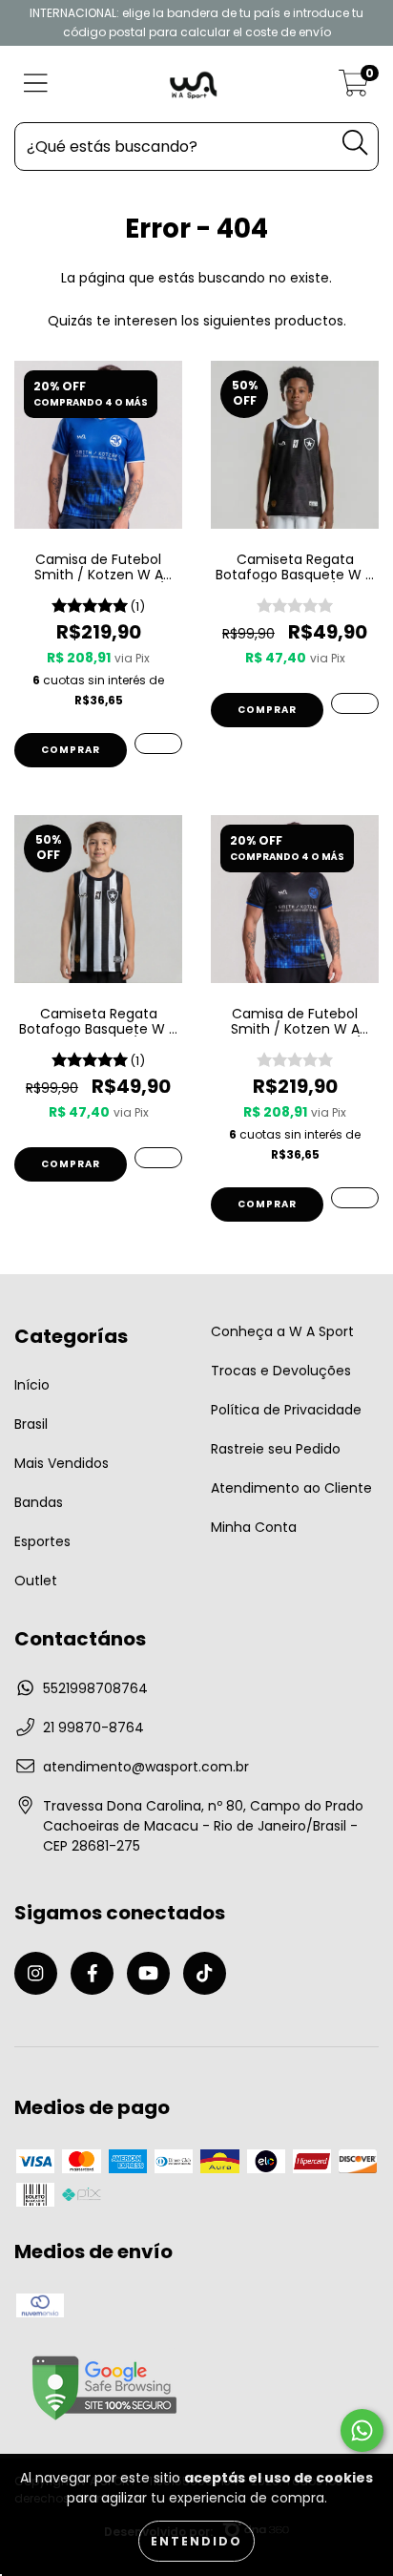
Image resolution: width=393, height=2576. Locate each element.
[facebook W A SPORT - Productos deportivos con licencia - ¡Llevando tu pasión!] (92, 1973)
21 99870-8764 (93, 1728)
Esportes (42, 1541)
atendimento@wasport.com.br (146, 1767)
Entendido (196, 2541)
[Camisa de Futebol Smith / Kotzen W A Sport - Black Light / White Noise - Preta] (355, 1198)
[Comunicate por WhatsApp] (362, 2430)
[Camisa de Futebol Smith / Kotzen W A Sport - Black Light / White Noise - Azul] (158, 743)
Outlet (36, 1581)
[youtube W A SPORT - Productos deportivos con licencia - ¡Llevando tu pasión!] (148, 1973)
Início (32, 1385)
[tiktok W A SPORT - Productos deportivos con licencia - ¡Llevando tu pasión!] (205, 1973)
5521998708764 (95, 1688)
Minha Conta (254, 1527)
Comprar (71, 750)
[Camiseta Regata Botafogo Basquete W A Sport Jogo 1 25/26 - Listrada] (158, 1158)
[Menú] (36, 84)
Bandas (39, 1502)
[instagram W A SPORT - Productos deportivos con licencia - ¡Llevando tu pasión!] (36, 1973)
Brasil (31, 1424)
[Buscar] (355, 143)
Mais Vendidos (62, 1463)
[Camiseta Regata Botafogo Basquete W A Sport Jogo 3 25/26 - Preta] (355, 703)
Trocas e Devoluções (281, 1371)
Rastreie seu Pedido (276, 1449)
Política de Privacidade (286, 1410)
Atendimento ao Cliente (291, 1488)
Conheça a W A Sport (282, 1331)
